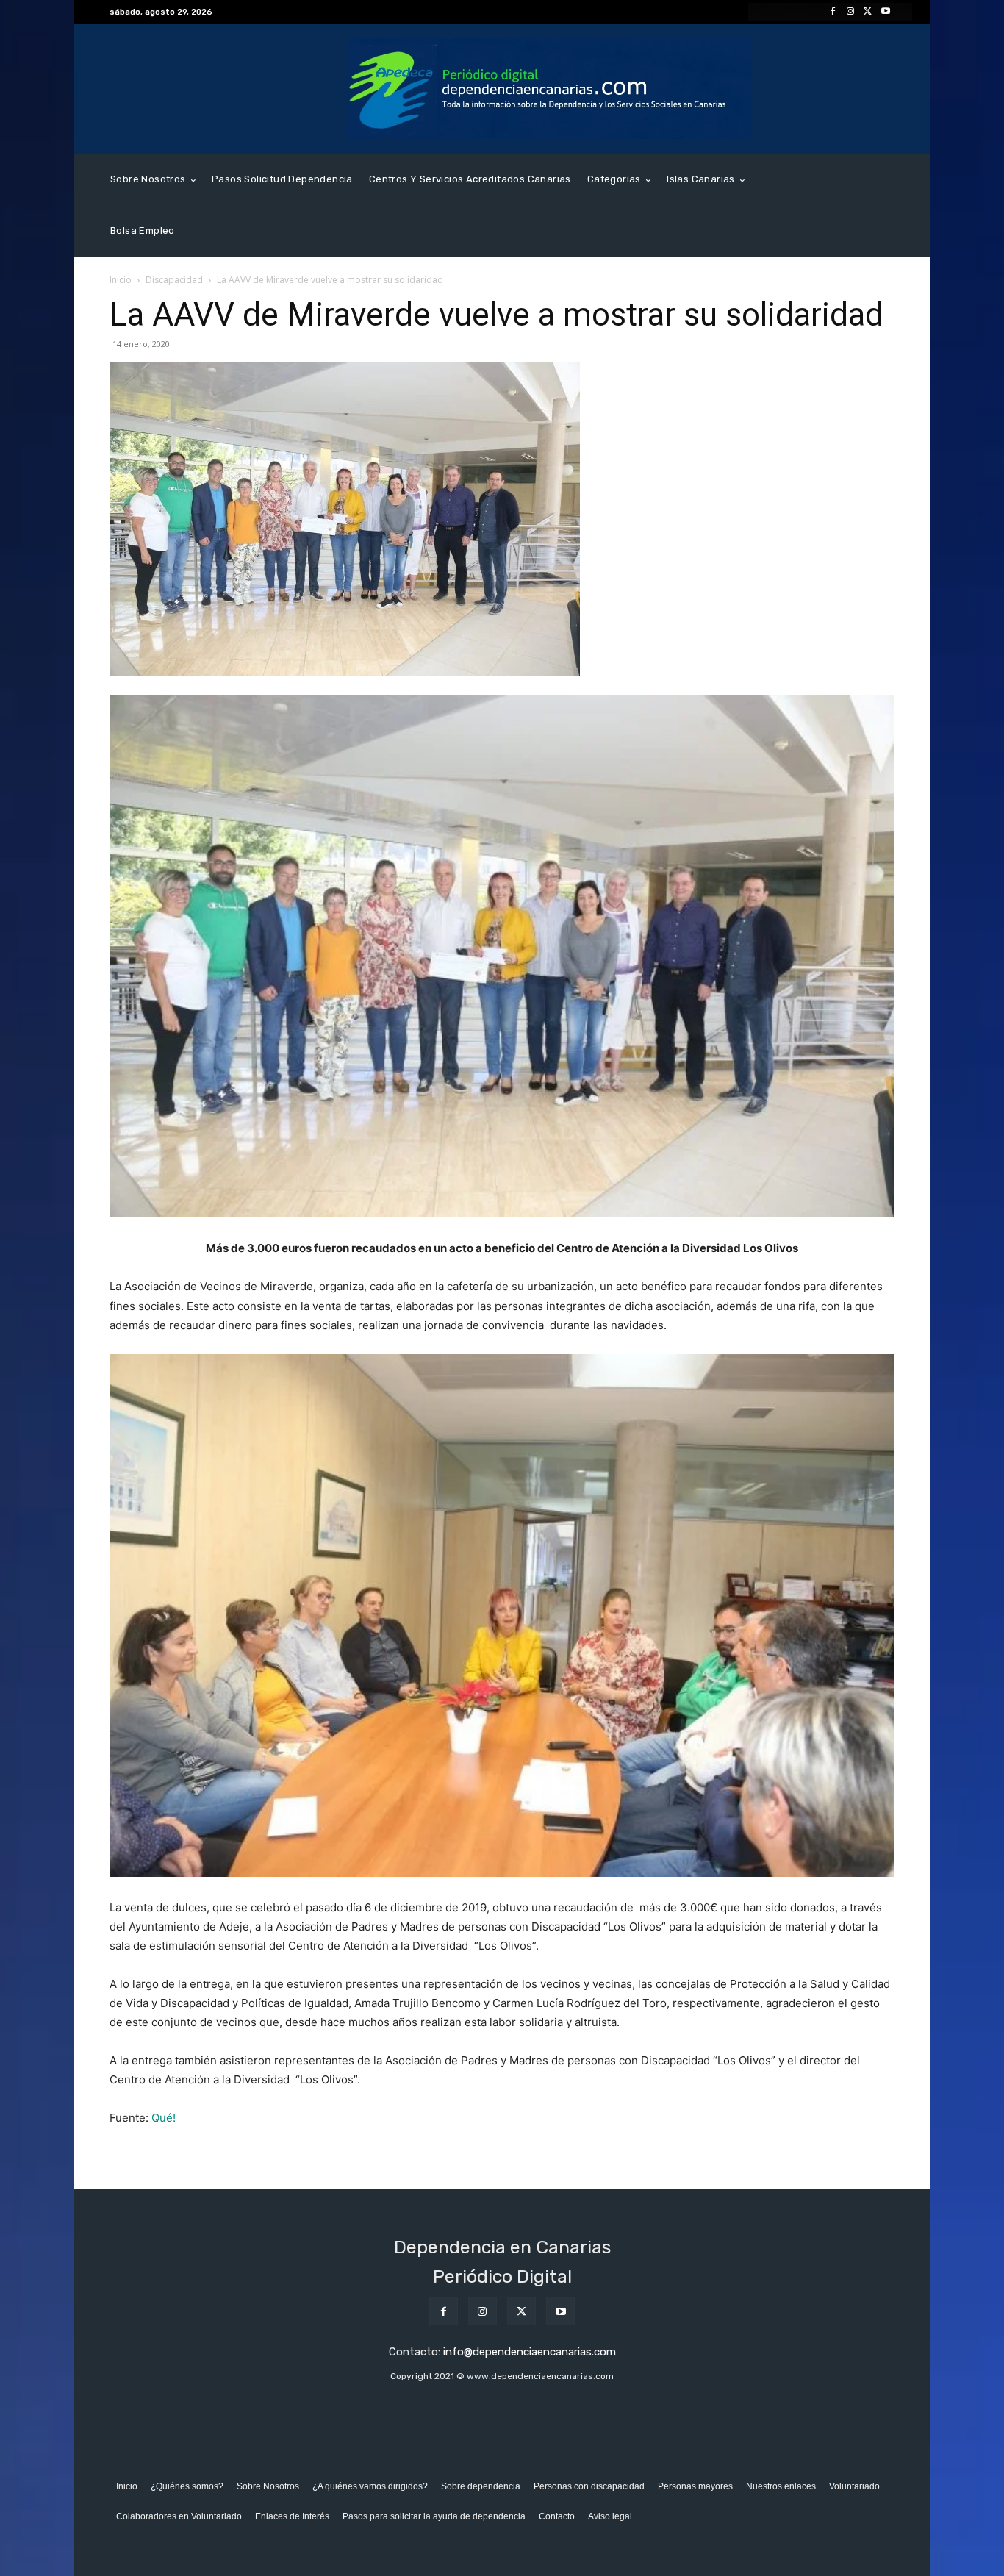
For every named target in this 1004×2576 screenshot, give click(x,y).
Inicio (121, 280)
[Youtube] (886, 12)
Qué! (164, 2118)
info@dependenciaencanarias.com (530, 2352)
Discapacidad (174, 280)
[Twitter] (868, 12)
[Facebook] (833, 12)
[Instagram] (850, 12)
